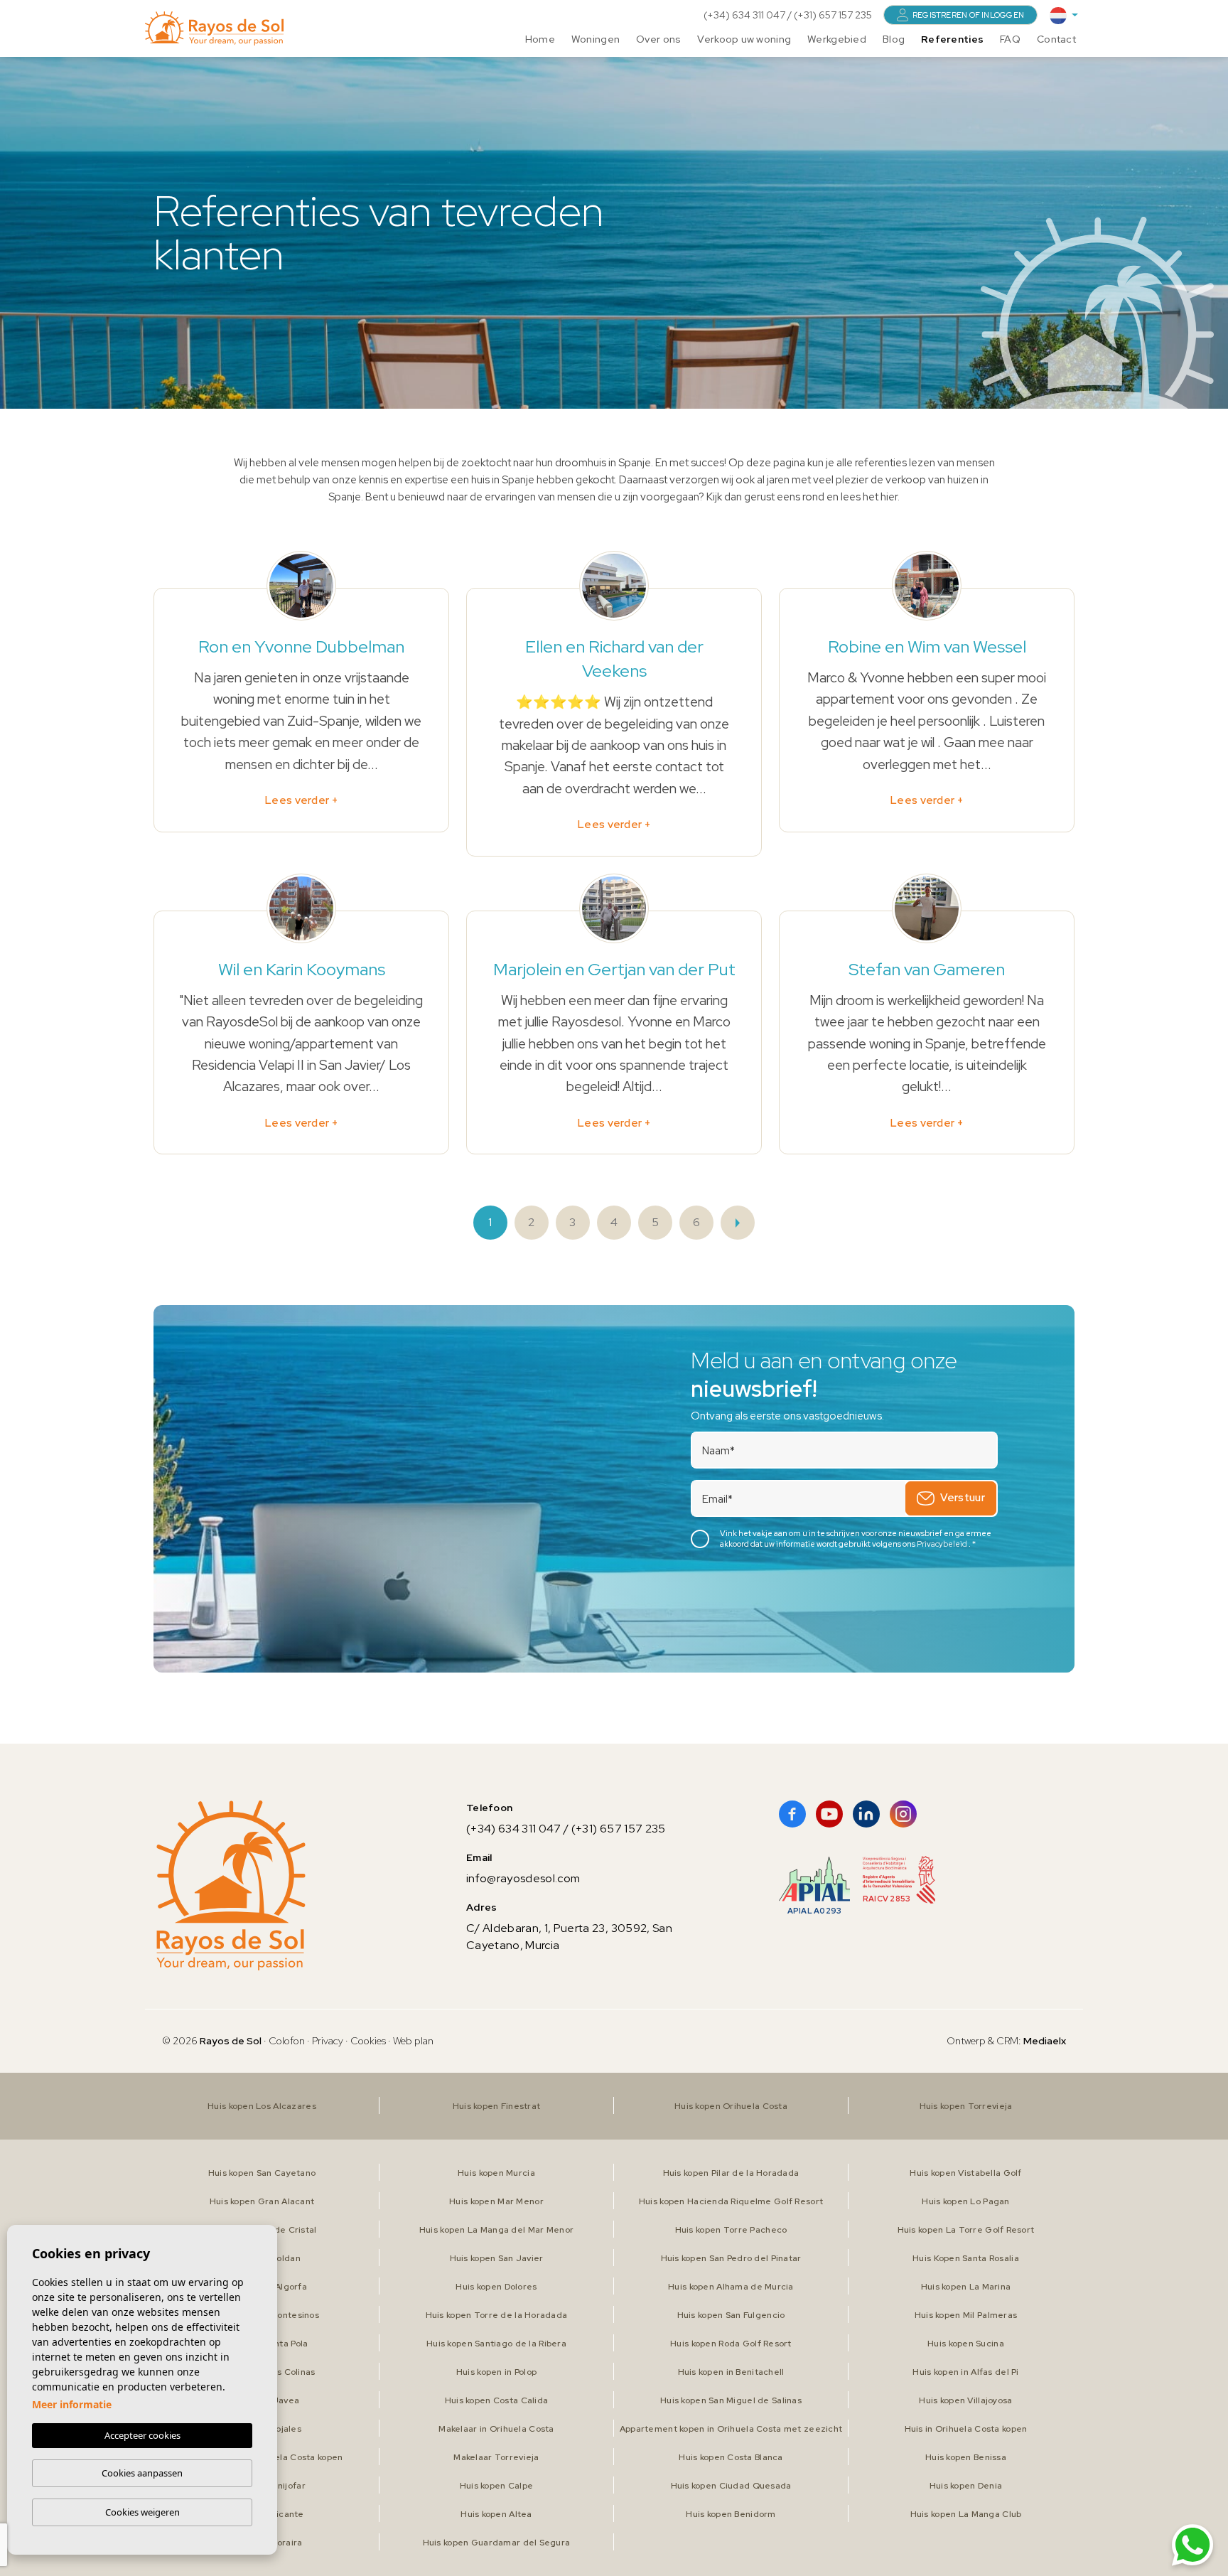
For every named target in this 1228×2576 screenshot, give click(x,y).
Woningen (596, 39)
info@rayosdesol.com (523, 1878)
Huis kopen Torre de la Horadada (497, 2315)
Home (540, 39)
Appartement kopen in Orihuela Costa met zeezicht (731, 2429)
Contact (1056, 39)
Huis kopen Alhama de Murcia (731, 2287)
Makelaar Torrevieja (496, 2457)
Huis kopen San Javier (497, 2258)
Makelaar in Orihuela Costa (496, 2429)
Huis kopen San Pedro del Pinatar (731, 2258)
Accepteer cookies (142, 2435)
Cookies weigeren (142, 2512)
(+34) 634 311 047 (745, 15)
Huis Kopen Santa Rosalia (966, 2258)
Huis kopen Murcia (496, 2173)
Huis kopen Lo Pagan (965, 2201)
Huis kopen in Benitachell (731, 2372)
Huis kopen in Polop (496, 2372)
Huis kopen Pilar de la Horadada (731, 2173)
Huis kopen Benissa (966, 2457)
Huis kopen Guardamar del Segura (497, 2543)
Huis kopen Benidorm (731, 2514)
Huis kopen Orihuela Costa (731, 2106)
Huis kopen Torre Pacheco (731, 2230)
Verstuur (963, 1498)
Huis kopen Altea (496, 2514)
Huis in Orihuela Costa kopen (966, 2429)
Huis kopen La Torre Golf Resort (966, 2230)
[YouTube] (829, 1814)
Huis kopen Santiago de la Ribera (496, 2344)
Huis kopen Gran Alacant (262, 2201)
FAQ (1010, 39)
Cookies (368, 2041)
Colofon (287, 2041)
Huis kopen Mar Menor (496, 2201)
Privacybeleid (943, 1544)
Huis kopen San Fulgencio (731, 2315)
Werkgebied (837, 39)
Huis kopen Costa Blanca (731, 2457)
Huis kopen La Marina (966, 2287)
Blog (894, 39)
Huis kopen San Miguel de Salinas (731, 2400)
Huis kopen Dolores (496, 2287)
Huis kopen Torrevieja (966, 2106)
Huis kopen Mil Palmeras (966, 2315)
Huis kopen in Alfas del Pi (965, 2372)
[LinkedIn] (866, 1814)
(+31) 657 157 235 (833, 15)
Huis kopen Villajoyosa (965, 2400)
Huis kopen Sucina (966, 2344)
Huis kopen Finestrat (497, 2106)
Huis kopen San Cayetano (262, 2173)
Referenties (952, 39)
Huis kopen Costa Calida (496, 2400)
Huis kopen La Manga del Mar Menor (496, 2230)
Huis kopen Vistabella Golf (965, 2173)
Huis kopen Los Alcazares (262, 2106)
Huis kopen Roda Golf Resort (731, 2344)
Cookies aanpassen (142, 2473)
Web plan (413, 2041)
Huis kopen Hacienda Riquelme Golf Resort (731, 2201)
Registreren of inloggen (968, 15)
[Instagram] (903, 1814)
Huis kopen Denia (966, 2486)
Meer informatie (72, 2404)
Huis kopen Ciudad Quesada (731, 2486)
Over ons (658, 39)
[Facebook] (792, 1814)
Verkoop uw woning (744, 39)
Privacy (328, 2041)
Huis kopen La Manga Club (966, 2514)
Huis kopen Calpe (496, 2486)
